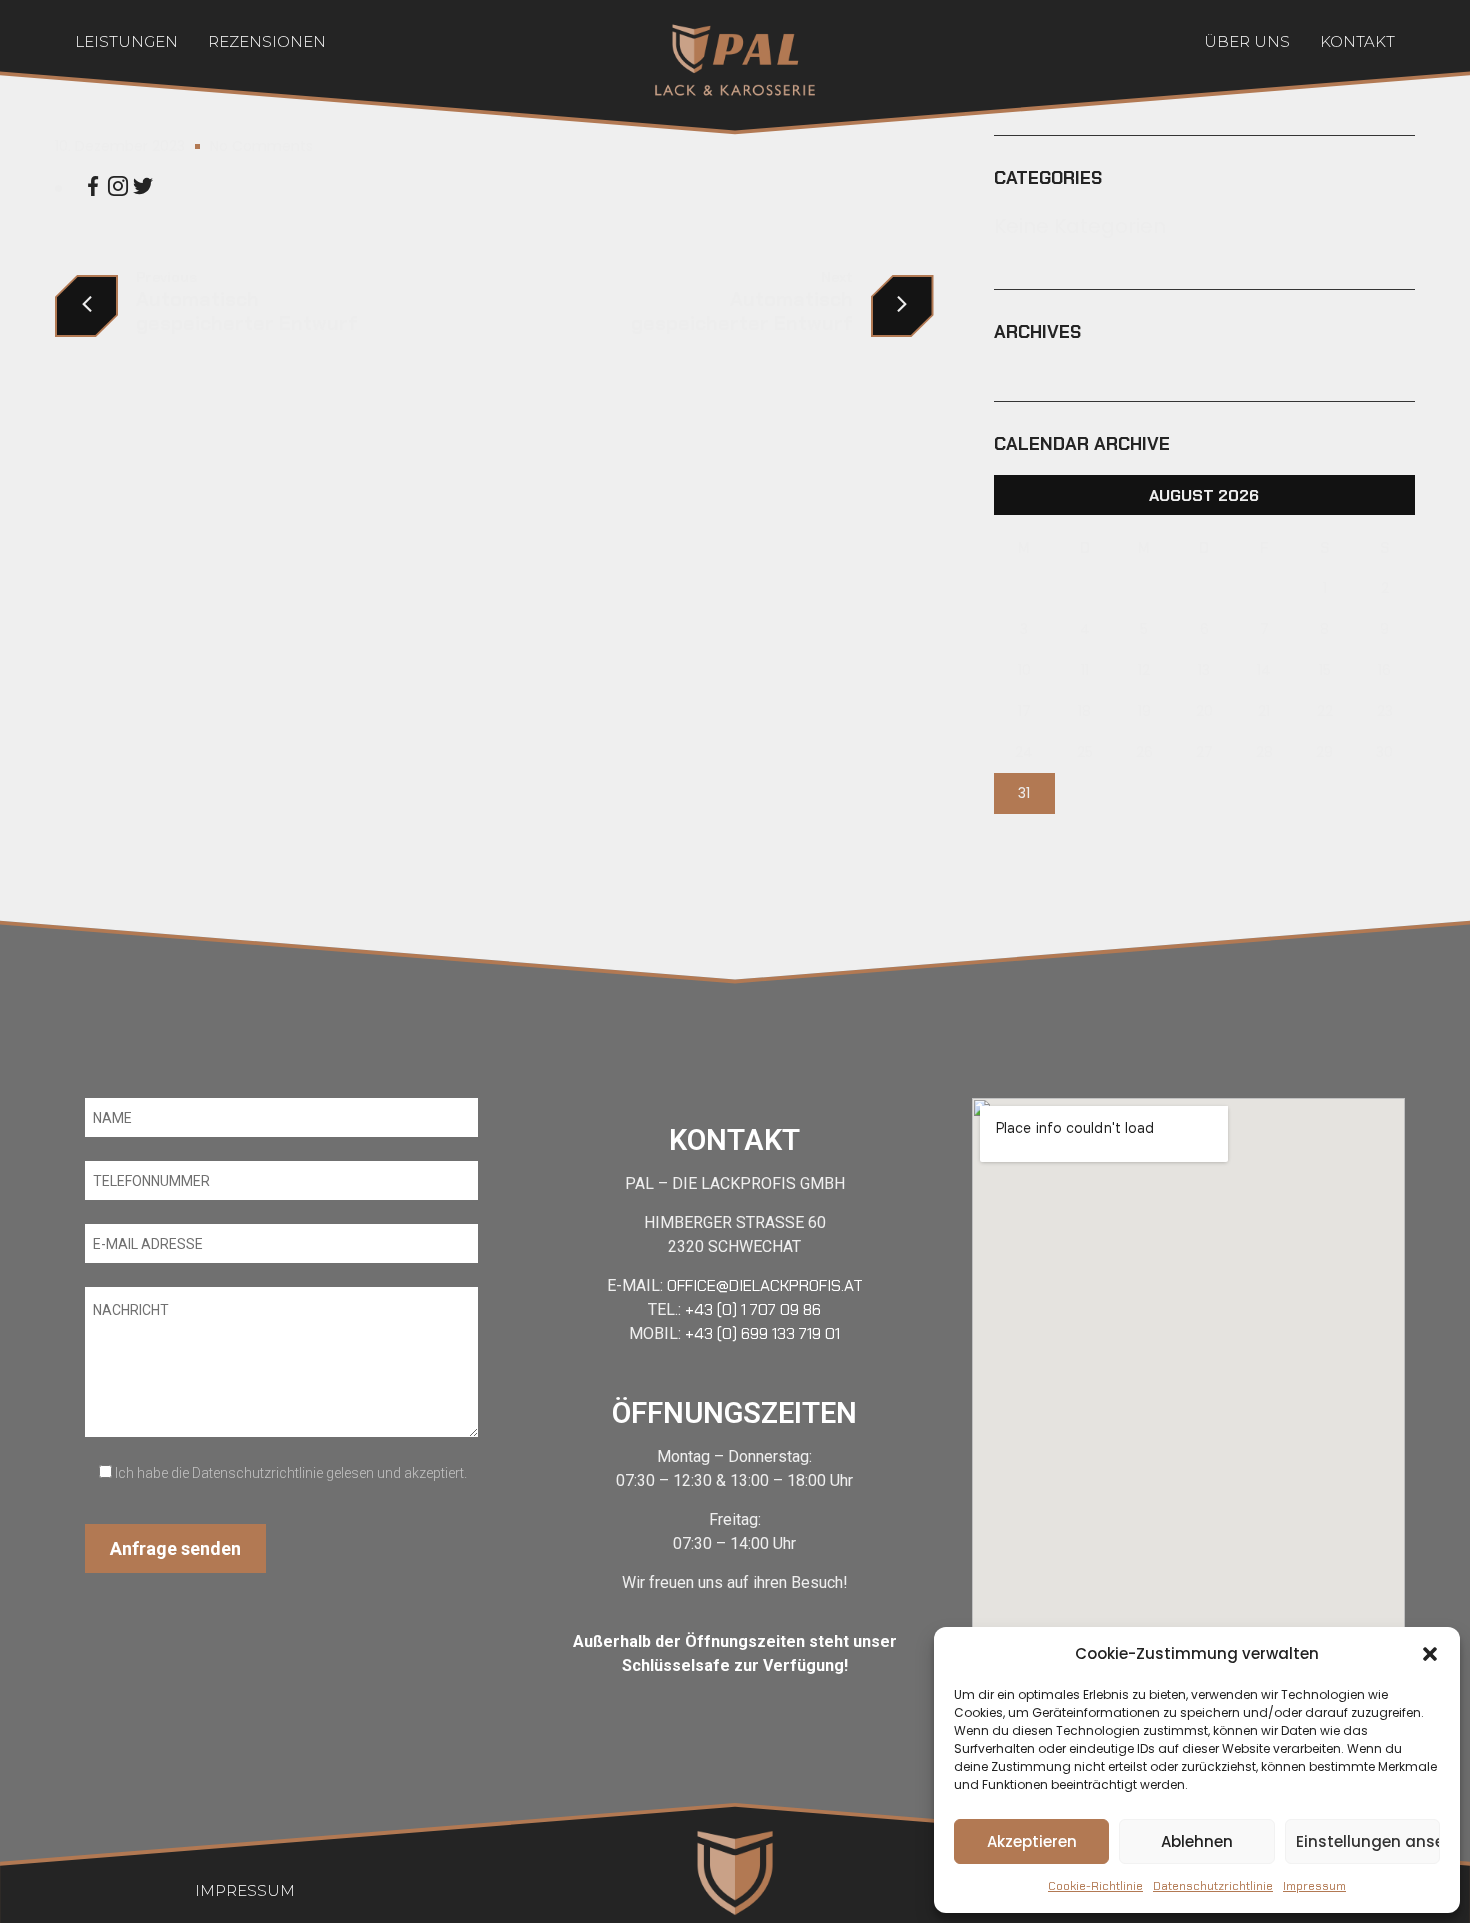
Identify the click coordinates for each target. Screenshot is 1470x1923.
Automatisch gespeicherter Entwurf (247, 311)
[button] (1430, 1654)
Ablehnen (1197, 1841)
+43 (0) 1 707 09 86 (753, 1309)
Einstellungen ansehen (1368, 1841)
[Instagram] (118, 189)
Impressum (1314, 1886)
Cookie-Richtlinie (1095, 1886)
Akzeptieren (1032, 1841)
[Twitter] (143, 189)
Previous (166, 277)
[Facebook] (93, 189)
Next (837, 277)
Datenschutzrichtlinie (1213, 1886)
